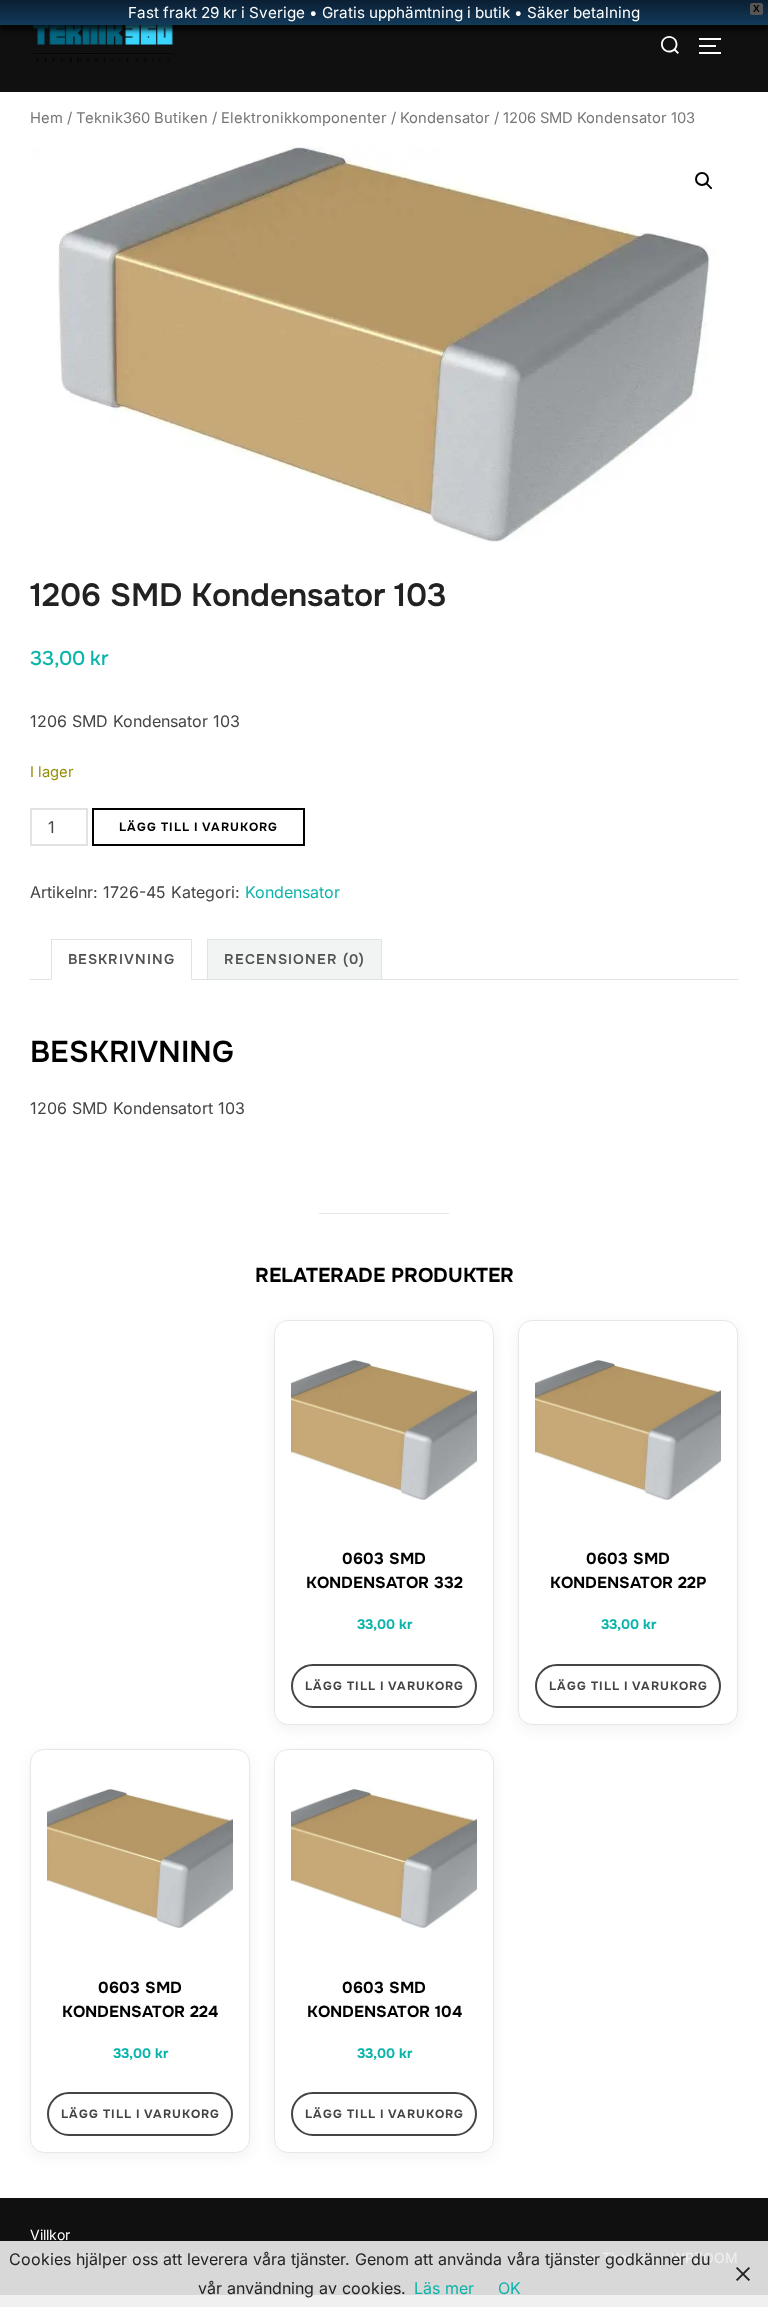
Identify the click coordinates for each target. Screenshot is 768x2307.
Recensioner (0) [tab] (294, 959)
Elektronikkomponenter (304, 118)
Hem (46, 118)
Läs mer (444, 2288)
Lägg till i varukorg (198, 827)
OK (509, 2288)
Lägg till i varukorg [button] (384, 1686)
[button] (704, 181)
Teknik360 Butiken (142, 118)
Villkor (50, 2234)
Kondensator (445, 118)
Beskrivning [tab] (121, 959)
